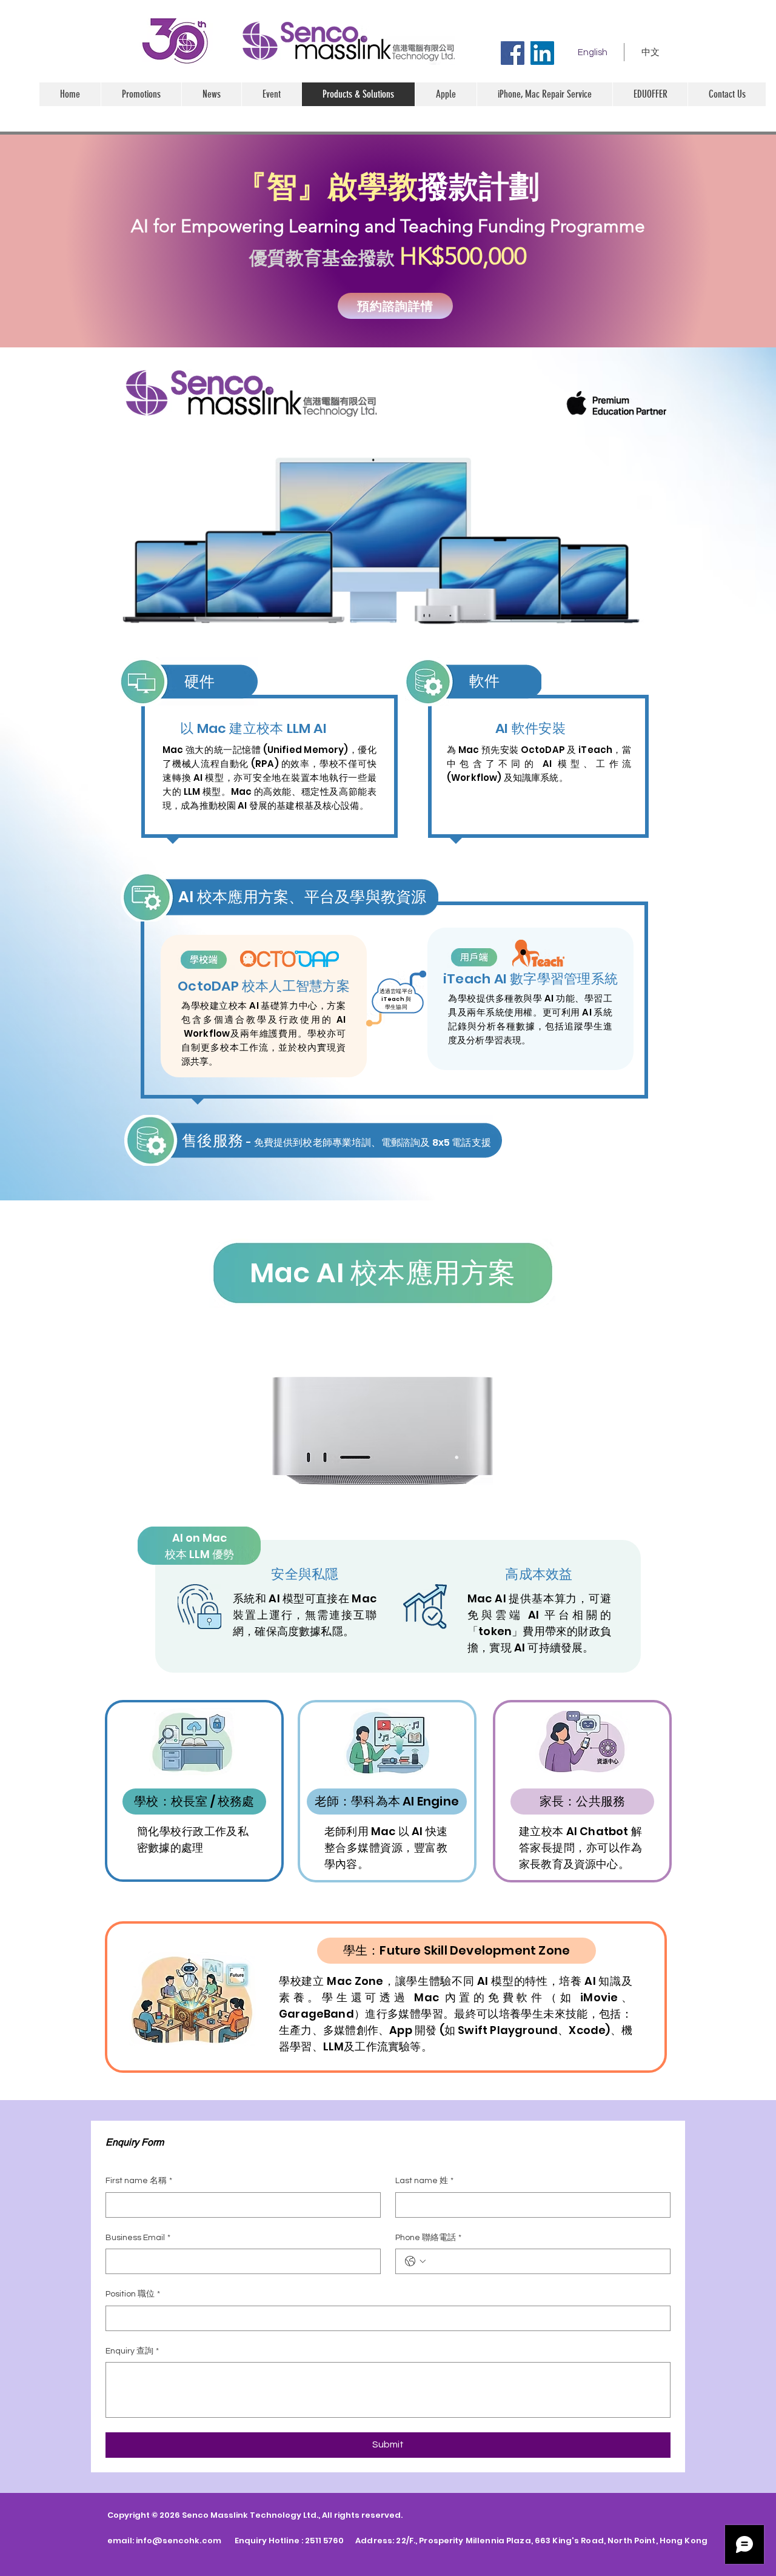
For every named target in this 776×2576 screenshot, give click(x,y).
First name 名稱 (139, 2181)
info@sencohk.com (179, 2541)
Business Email (138, 2238)
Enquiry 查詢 (132, 2351)
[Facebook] (513, 53)
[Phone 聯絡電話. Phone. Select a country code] (415, 2261)
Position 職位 (133, 2294)
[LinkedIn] (542, 53)
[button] (446, 94)
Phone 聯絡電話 (428, 2238)
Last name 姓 (424, 2181)
